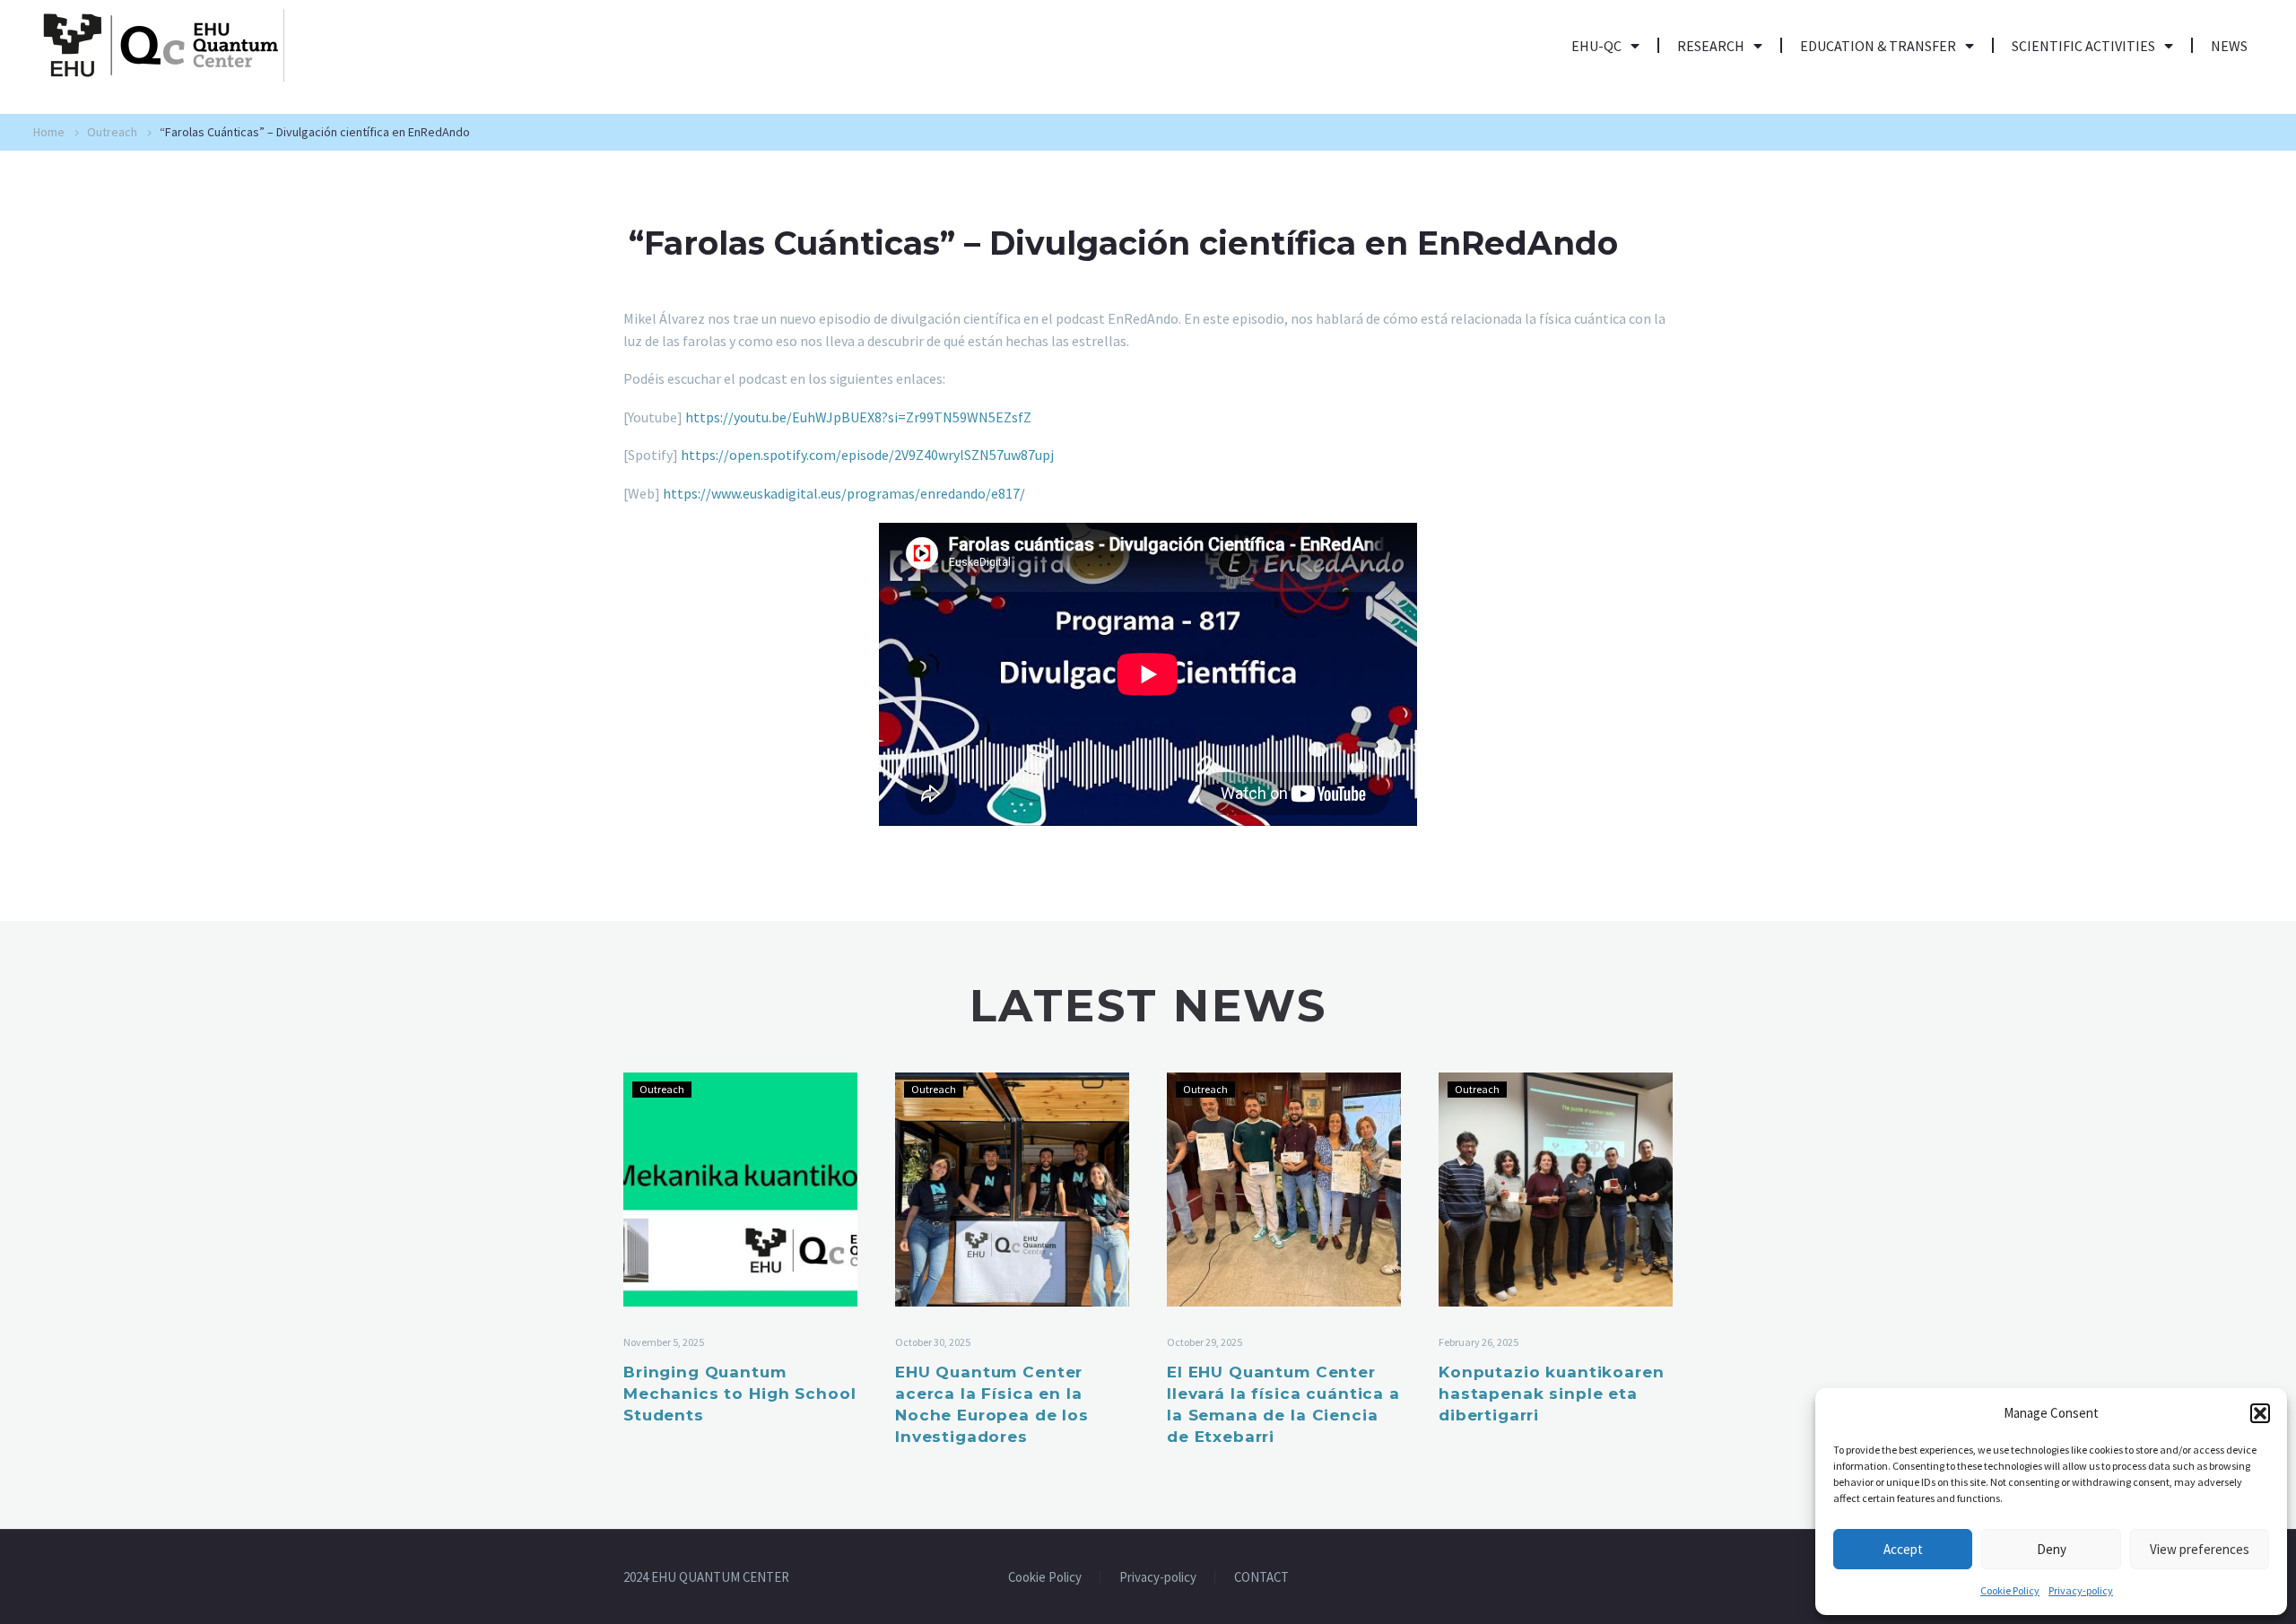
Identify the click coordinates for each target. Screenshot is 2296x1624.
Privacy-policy (2081, 1590)
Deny (2052, 1549)
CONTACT (1261, 1578)
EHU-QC (1596, 46)
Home (49, 132)
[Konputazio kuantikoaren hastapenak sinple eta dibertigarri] (1556, 1190)
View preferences (2200, 1549)
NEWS (2229, 46)
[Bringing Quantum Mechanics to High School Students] (740, 1190)
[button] (2260, 1413)
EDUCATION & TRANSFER (1878, 46)
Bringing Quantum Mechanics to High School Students (739, 1394)
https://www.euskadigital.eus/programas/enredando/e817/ (844, 493)
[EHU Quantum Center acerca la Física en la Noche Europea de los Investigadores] (1012, 1190)
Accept (1903, 1549)
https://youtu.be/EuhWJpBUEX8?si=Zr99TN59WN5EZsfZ (858, 417)
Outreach (112, 132)
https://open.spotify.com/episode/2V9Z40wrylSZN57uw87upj (867, 455)
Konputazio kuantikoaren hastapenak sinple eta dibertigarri (1552, 1394)
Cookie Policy (2010, 1590)
